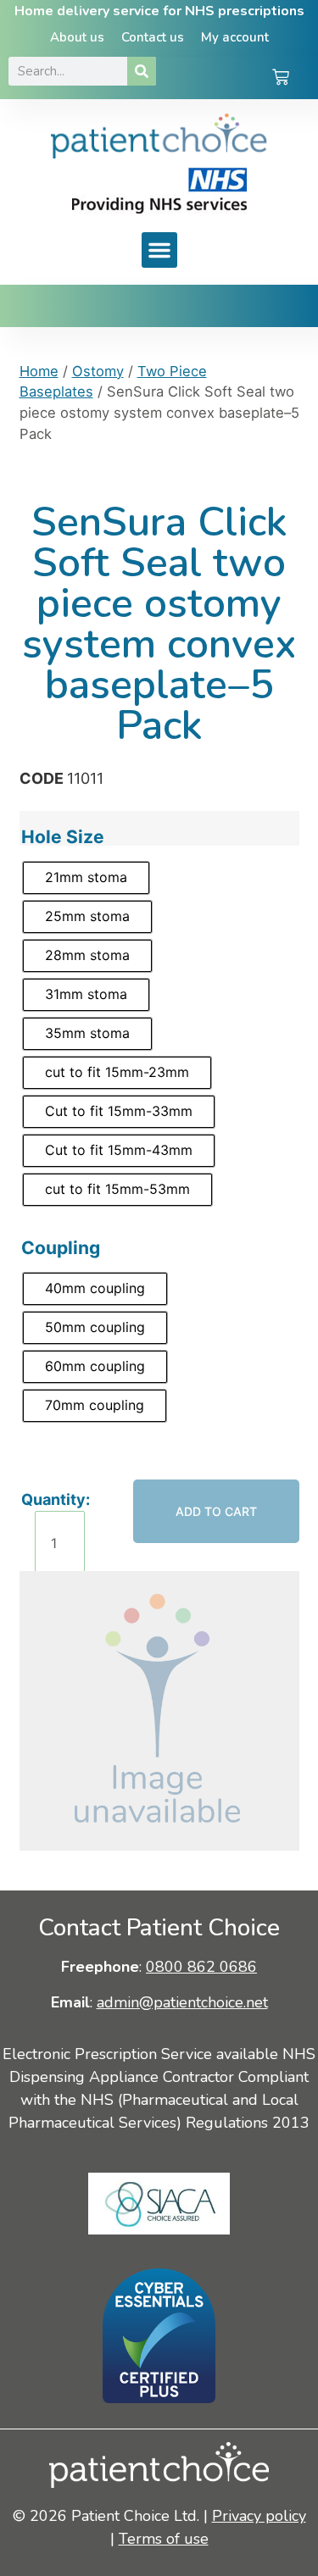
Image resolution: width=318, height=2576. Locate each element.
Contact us (153, 37)
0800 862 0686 (201, 1967)
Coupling (61, 1248)
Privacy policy (259, 2516)
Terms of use (164, 2539)
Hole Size (63, 837)
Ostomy (98, 371)
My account (235, 37)
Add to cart (216, 1511)
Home (39, 371)
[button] (159, 250)
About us (77, 37)
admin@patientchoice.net (182, 2002)
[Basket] (281, 79)
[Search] (142, 71)
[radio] (86, 878)
